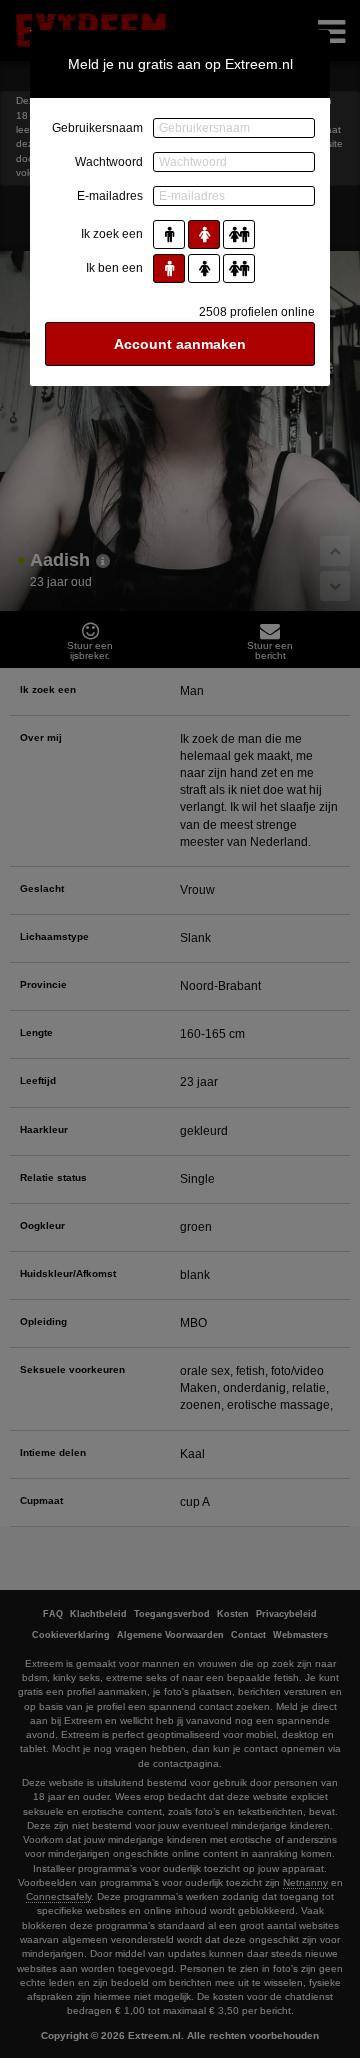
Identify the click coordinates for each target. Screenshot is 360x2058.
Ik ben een (114, 268)
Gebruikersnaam (97, 128)
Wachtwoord (109, 162)
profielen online (257, 312)
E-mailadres (110, 196)
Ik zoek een (112, 234)
